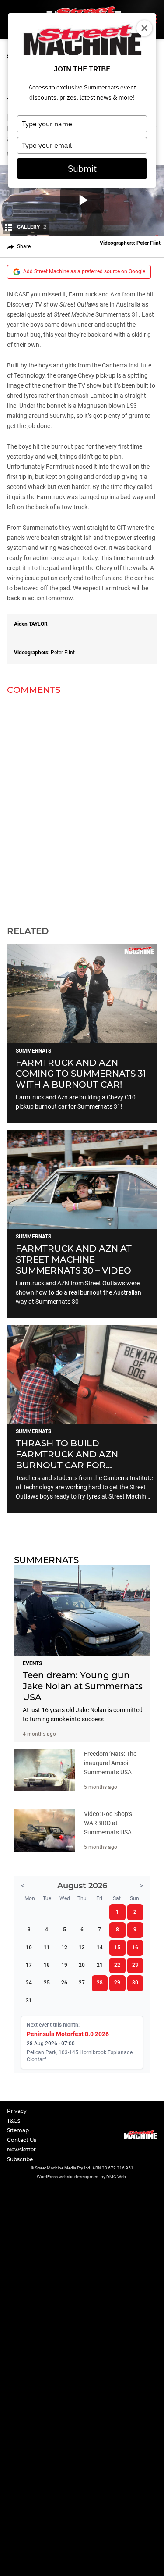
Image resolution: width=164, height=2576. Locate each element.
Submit (82, 168)
